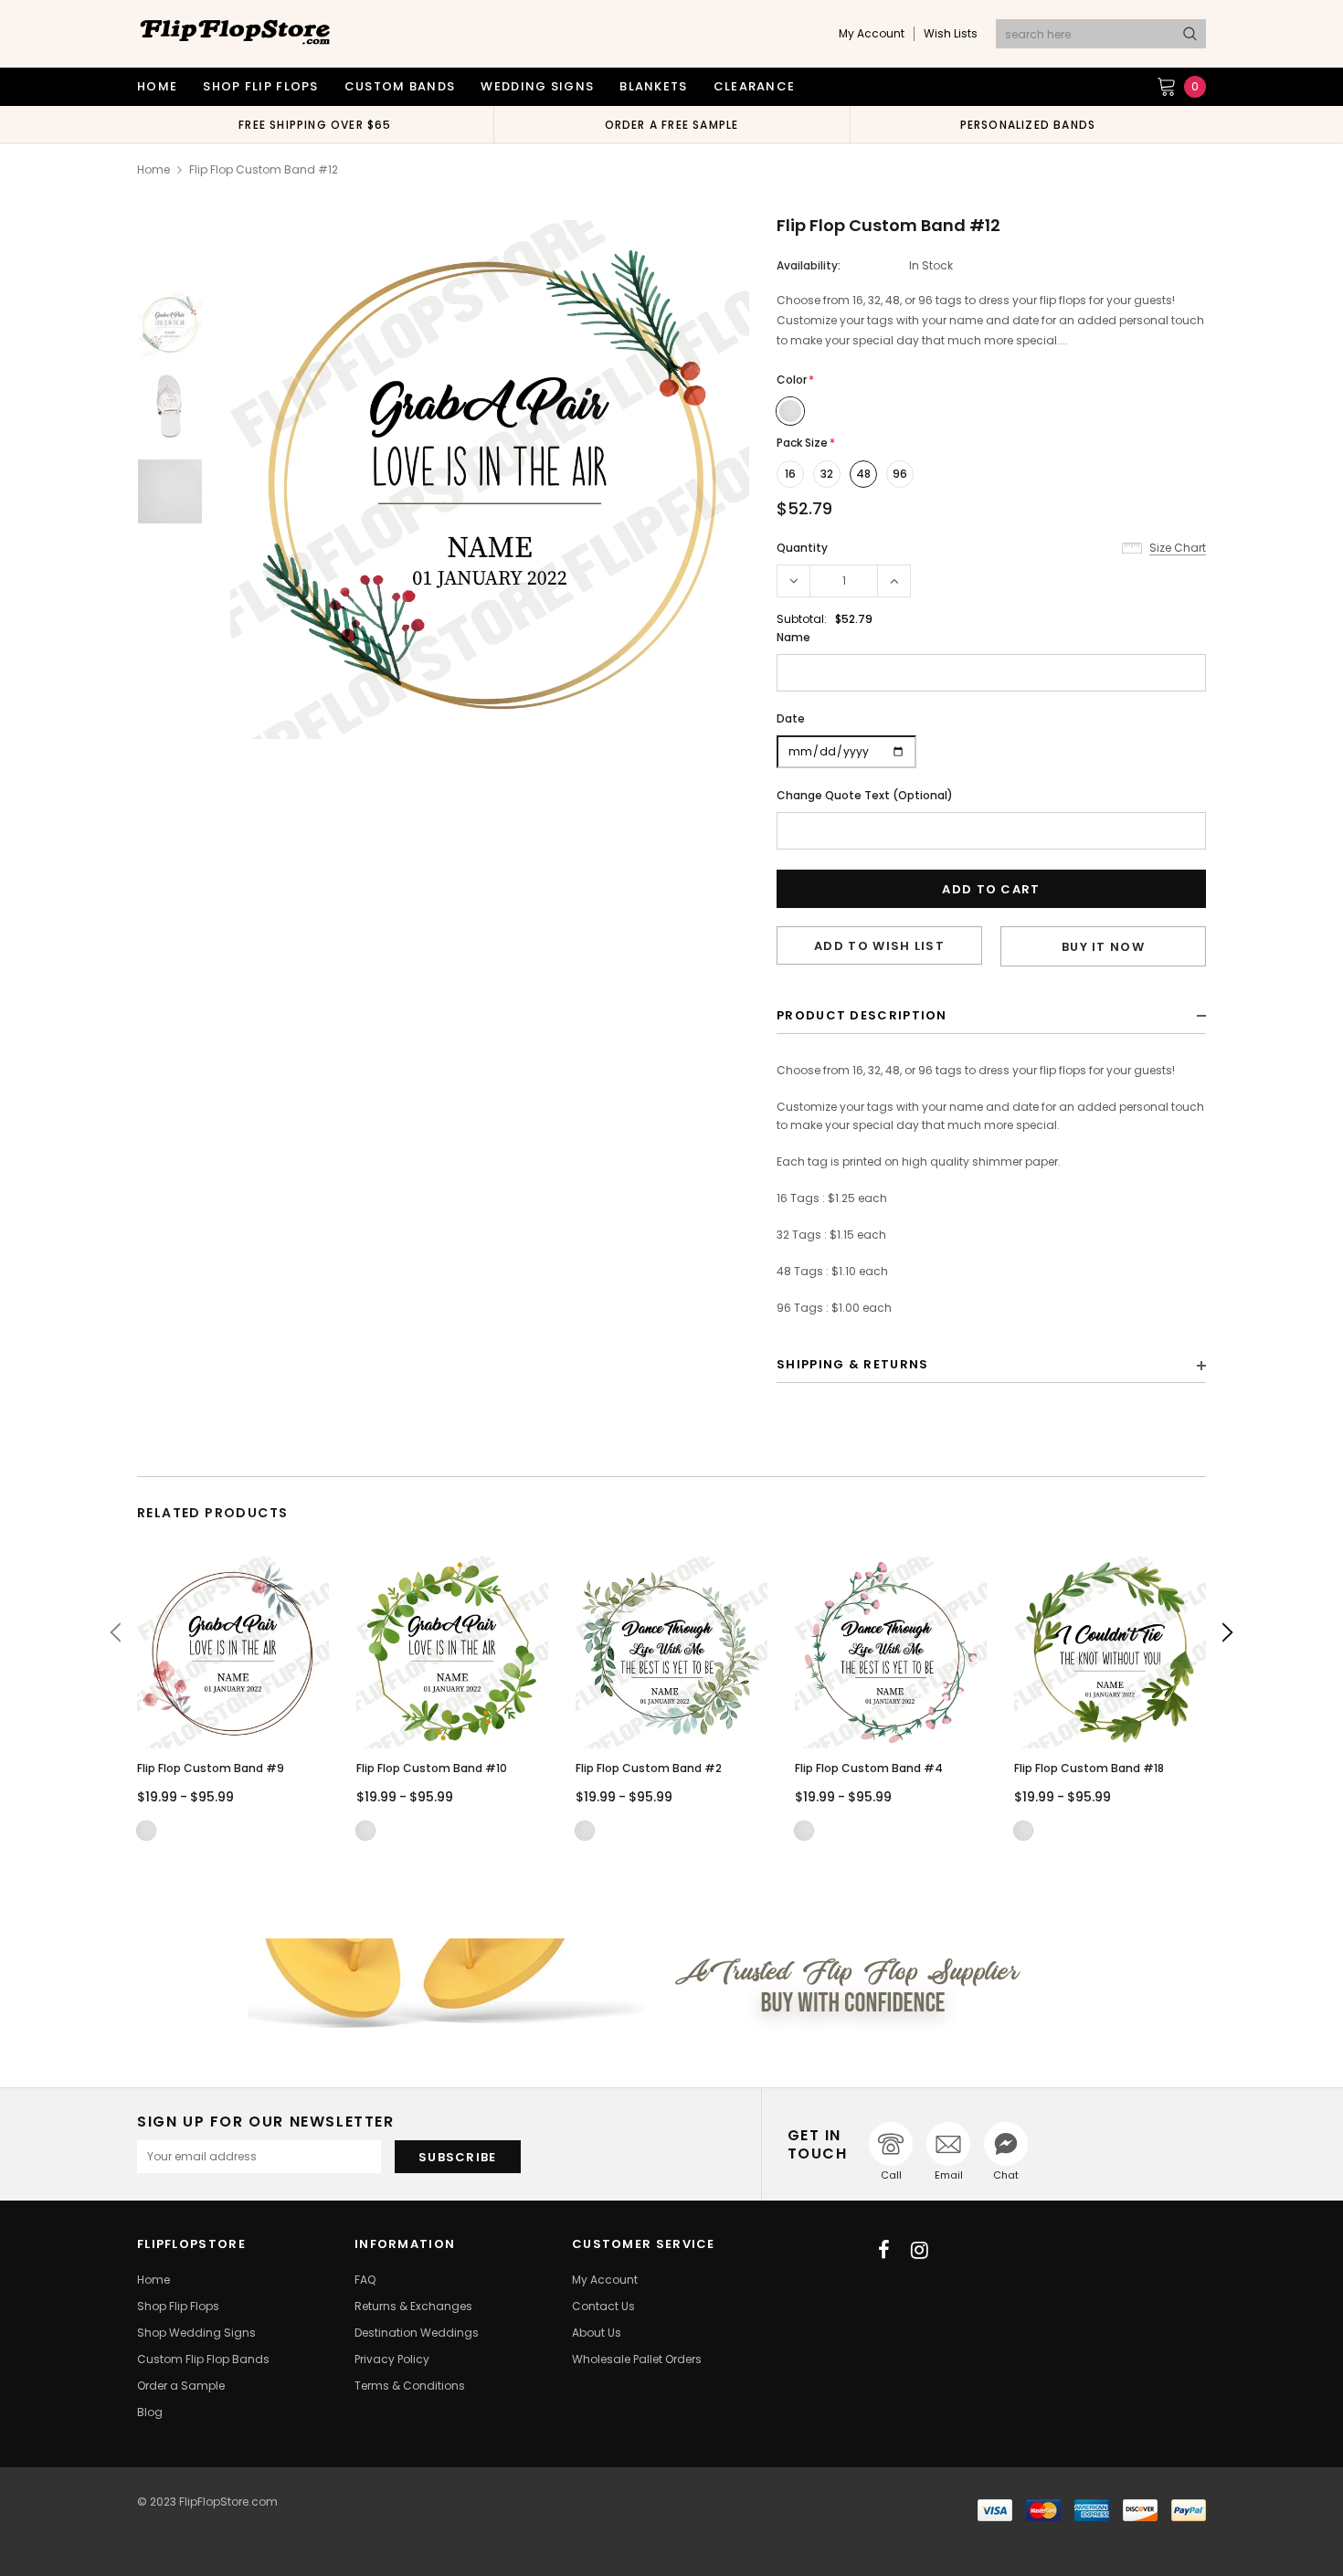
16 (790, 474)
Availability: (809, 265)
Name (793, 637)
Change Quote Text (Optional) (865, 795)
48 (863, 474)
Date (791, 718)
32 (827, 474)
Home (153, 169)
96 (900, 474)
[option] (315, 124)
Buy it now (1103, 947)
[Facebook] (884, 2250)
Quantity (802, 548)
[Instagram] (920, 2250)
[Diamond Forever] (671, 1984)
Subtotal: (802, 619)
